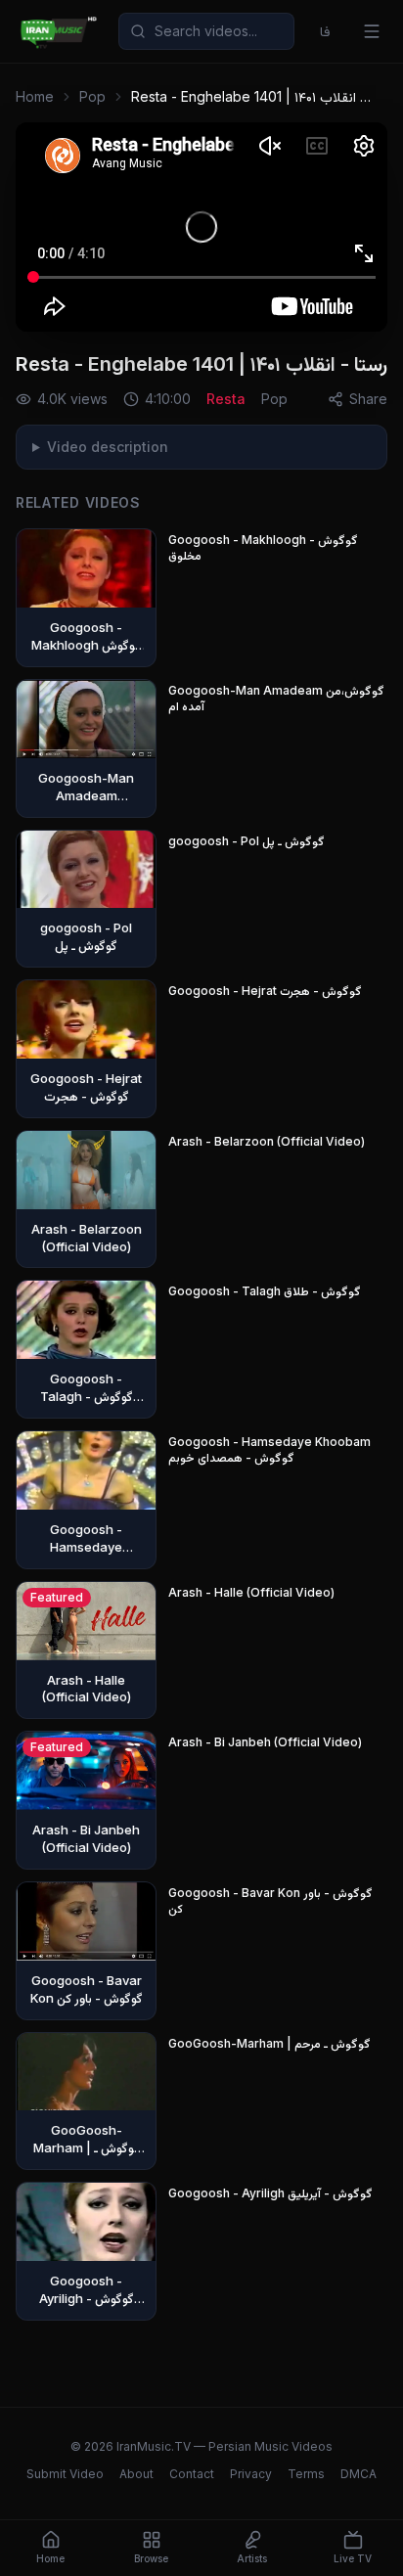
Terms (306, 2474)
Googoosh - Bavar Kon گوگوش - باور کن (270, 1900)
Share (368, 399)
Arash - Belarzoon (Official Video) (267, 1141)
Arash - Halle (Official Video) (251, 1592)
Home (35, 96)
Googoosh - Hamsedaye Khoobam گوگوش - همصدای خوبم (269, 1449)
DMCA (358, 2474)
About (136, 2474)
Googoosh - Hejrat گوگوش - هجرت (265, 991)
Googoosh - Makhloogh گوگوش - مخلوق (263, 547)
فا (325, 31)
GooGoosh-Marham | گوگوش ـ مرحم (269, 2043)
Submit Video (65, 2474)
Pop (92, 96)
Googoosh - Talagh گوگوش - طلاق (265, 1291)
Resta (226, 399)
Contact (192, 2474)
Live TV (353, 2558)
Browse (151, 2558)
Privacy (251, 2474)
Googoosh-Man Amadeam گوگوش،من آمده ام (276, 698)
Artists (252, 2558)
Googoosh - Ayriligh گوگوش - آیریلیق (270, 2193)
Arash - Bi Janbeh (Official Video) (265, 1742)
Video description (108, 447)
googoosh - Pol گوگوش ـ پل (246, 841)
